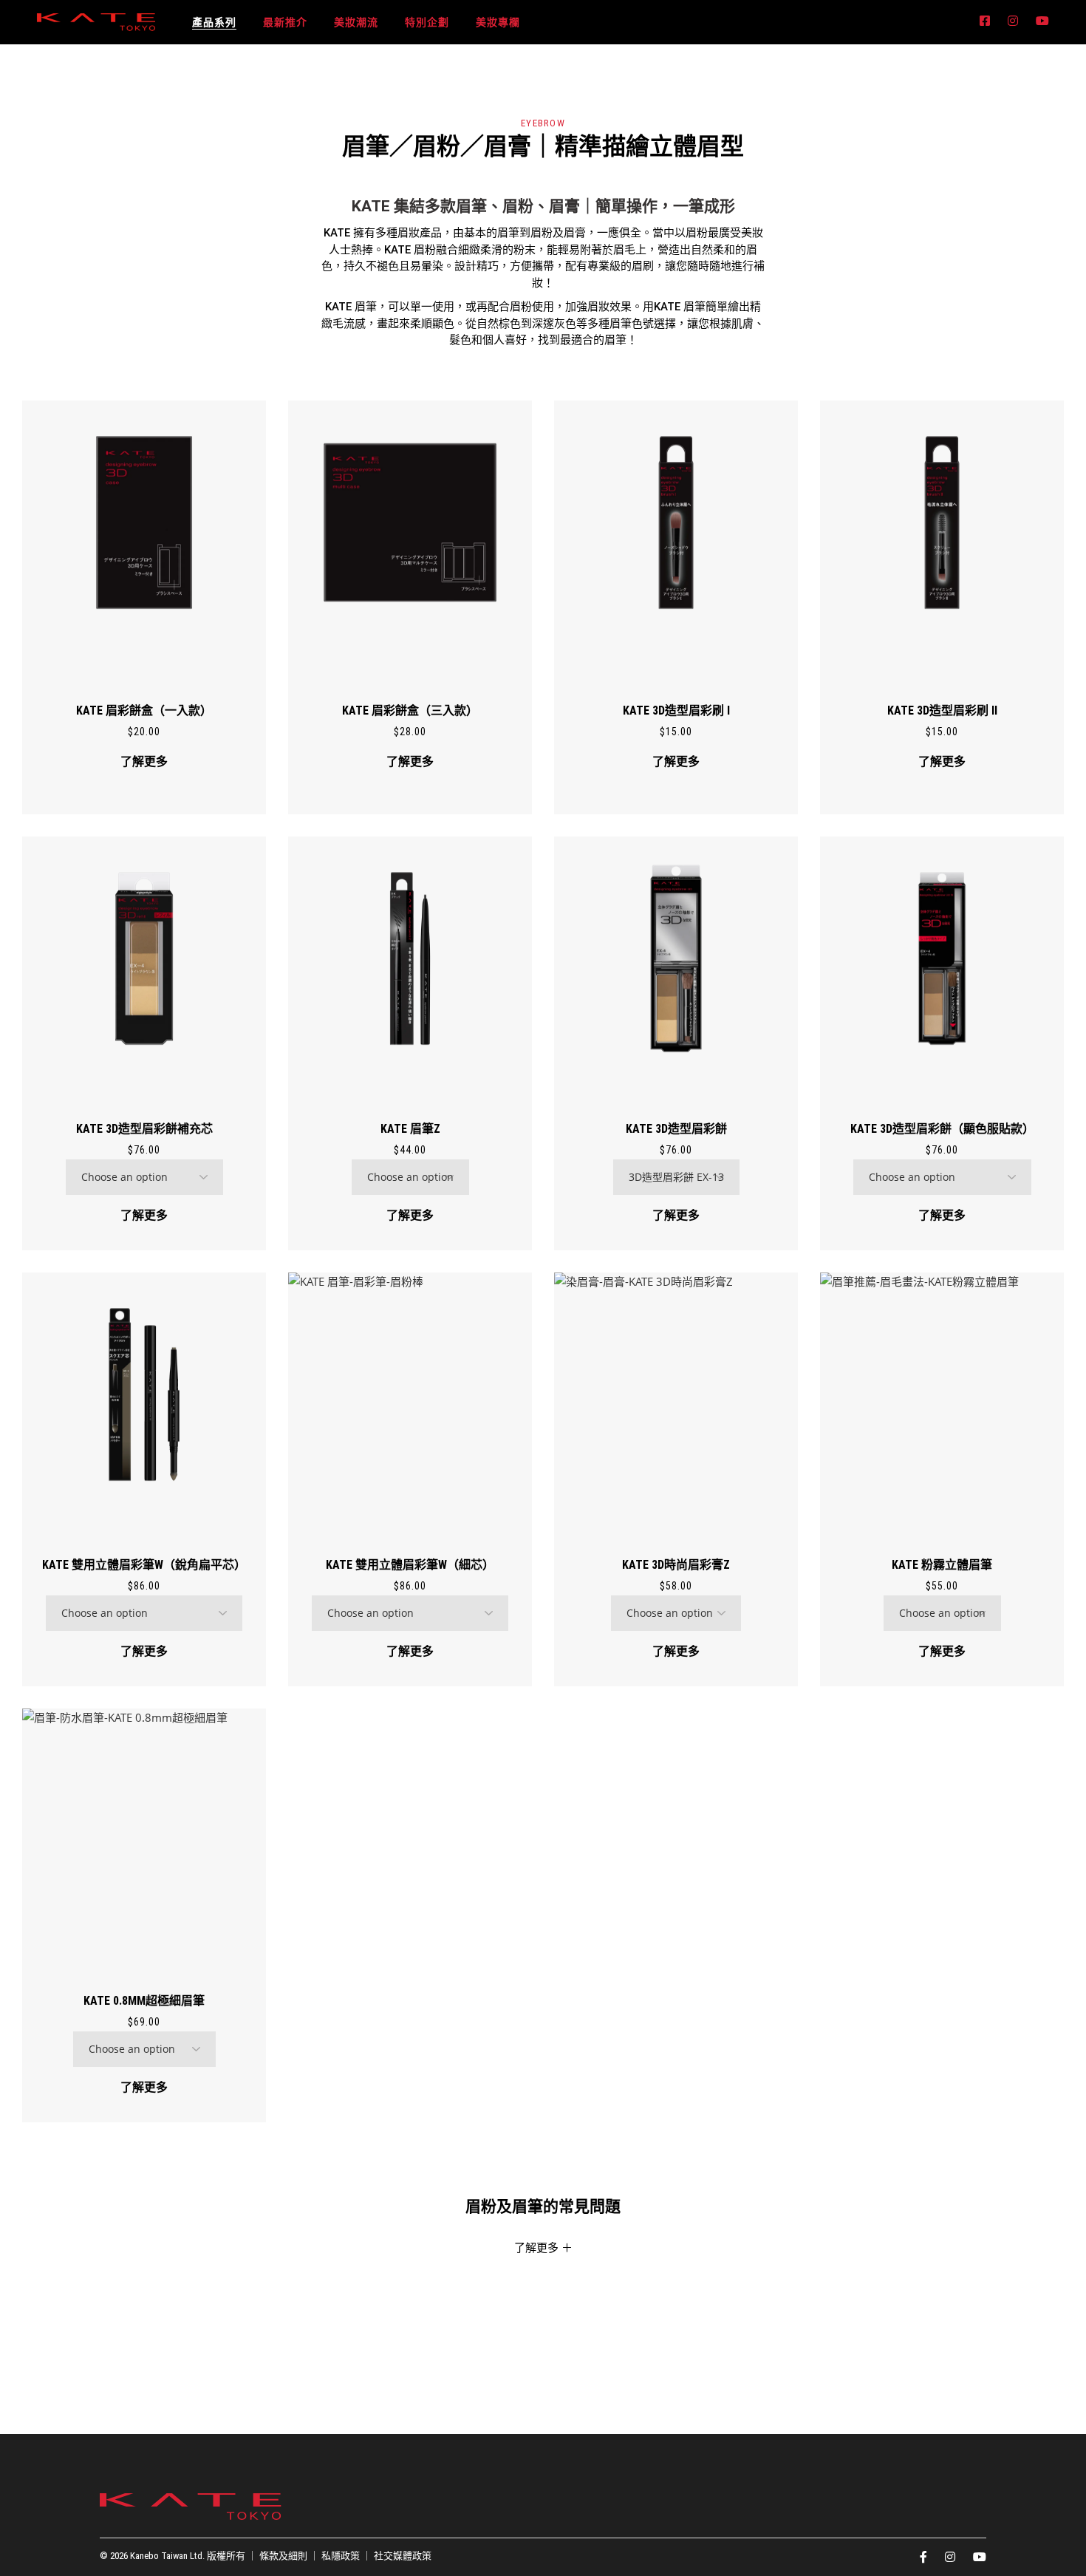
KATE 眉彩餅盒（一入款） (144, 711)
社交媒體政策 (403, 2556)
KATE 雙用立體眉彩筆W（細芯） (410, 1565)
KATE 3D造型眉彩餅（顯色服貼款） (942, 1129)
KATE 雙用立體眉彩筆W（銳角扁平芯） (144, 1565)
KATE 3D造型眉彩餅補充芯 (144, 1129)
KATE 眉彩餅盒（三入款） (410, 711)
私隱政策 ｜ (348, 2556)
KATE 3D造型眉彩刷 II (942, 711)
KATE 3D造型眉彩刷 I (676, 711)
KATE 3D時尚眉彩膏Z (676, 1565)
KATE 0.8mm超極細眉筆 (144, 2001)
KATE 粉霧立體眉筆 (942, 1565)
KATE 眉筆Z (410, 1129)
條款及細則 (283, 2556)
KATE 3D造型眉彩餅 (676, 1129)
